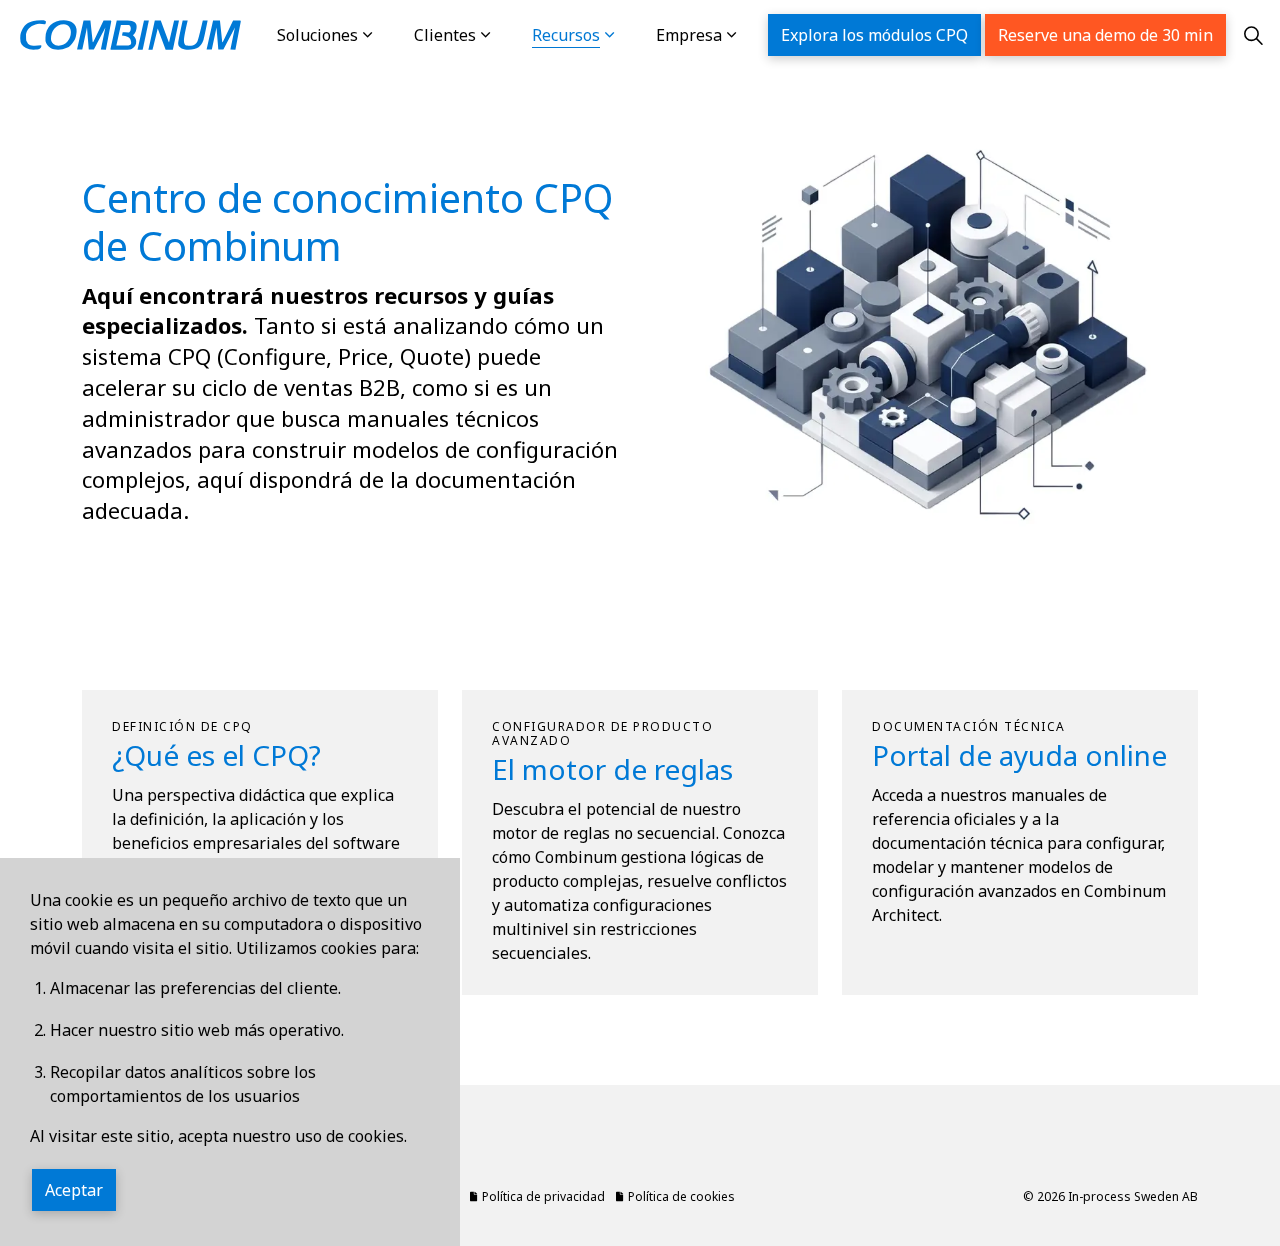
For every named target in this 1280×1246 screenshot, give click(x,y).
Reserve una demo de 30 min (1105, 35)
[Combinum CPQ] (130, 35)
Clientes (445, 35)
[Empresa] (752, 35)
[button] (925, 335)
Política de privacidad (543, 1196)
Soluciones (317, 35)
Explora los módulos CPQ (874, 35)
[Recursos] (630, 35)
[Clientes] (506, 35)
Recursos (566, 35)
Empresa (689, 35)
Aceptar (74, 1190)
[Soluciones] (388, 35)
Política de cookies (681, 1196)
